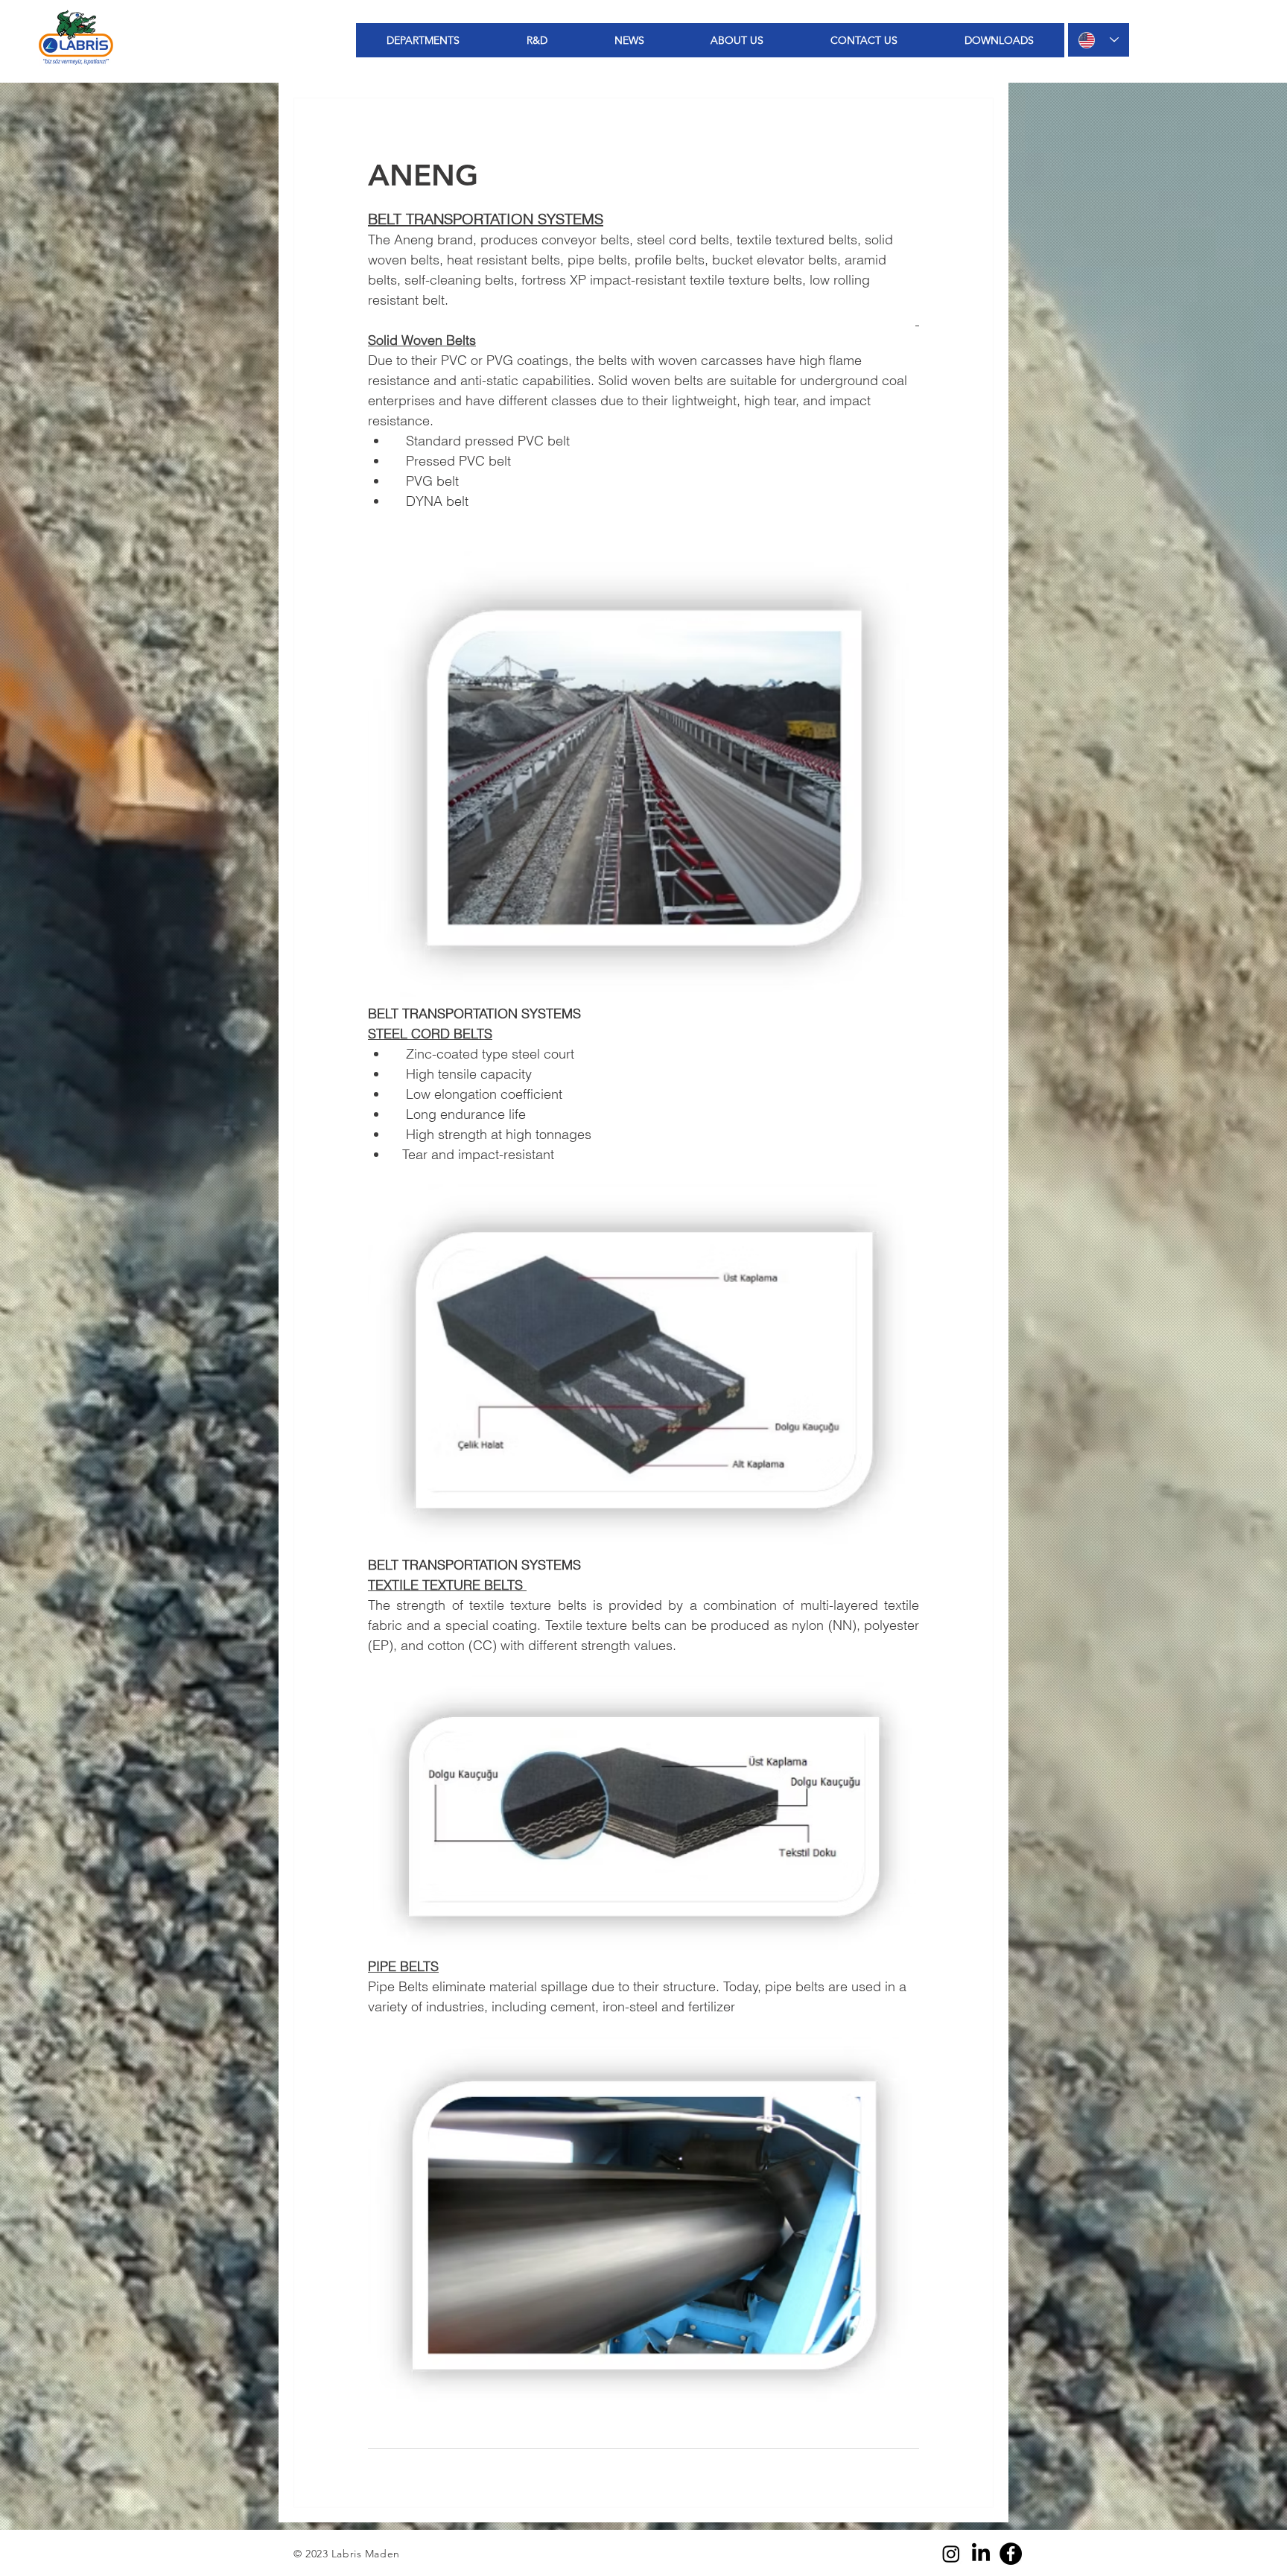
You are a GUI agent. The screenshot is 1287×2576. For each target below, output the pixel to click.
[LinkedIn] (981, 2554)
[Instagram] (951, 2554)
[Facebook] (1011, 2554)
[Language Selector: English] (1099, 40)
